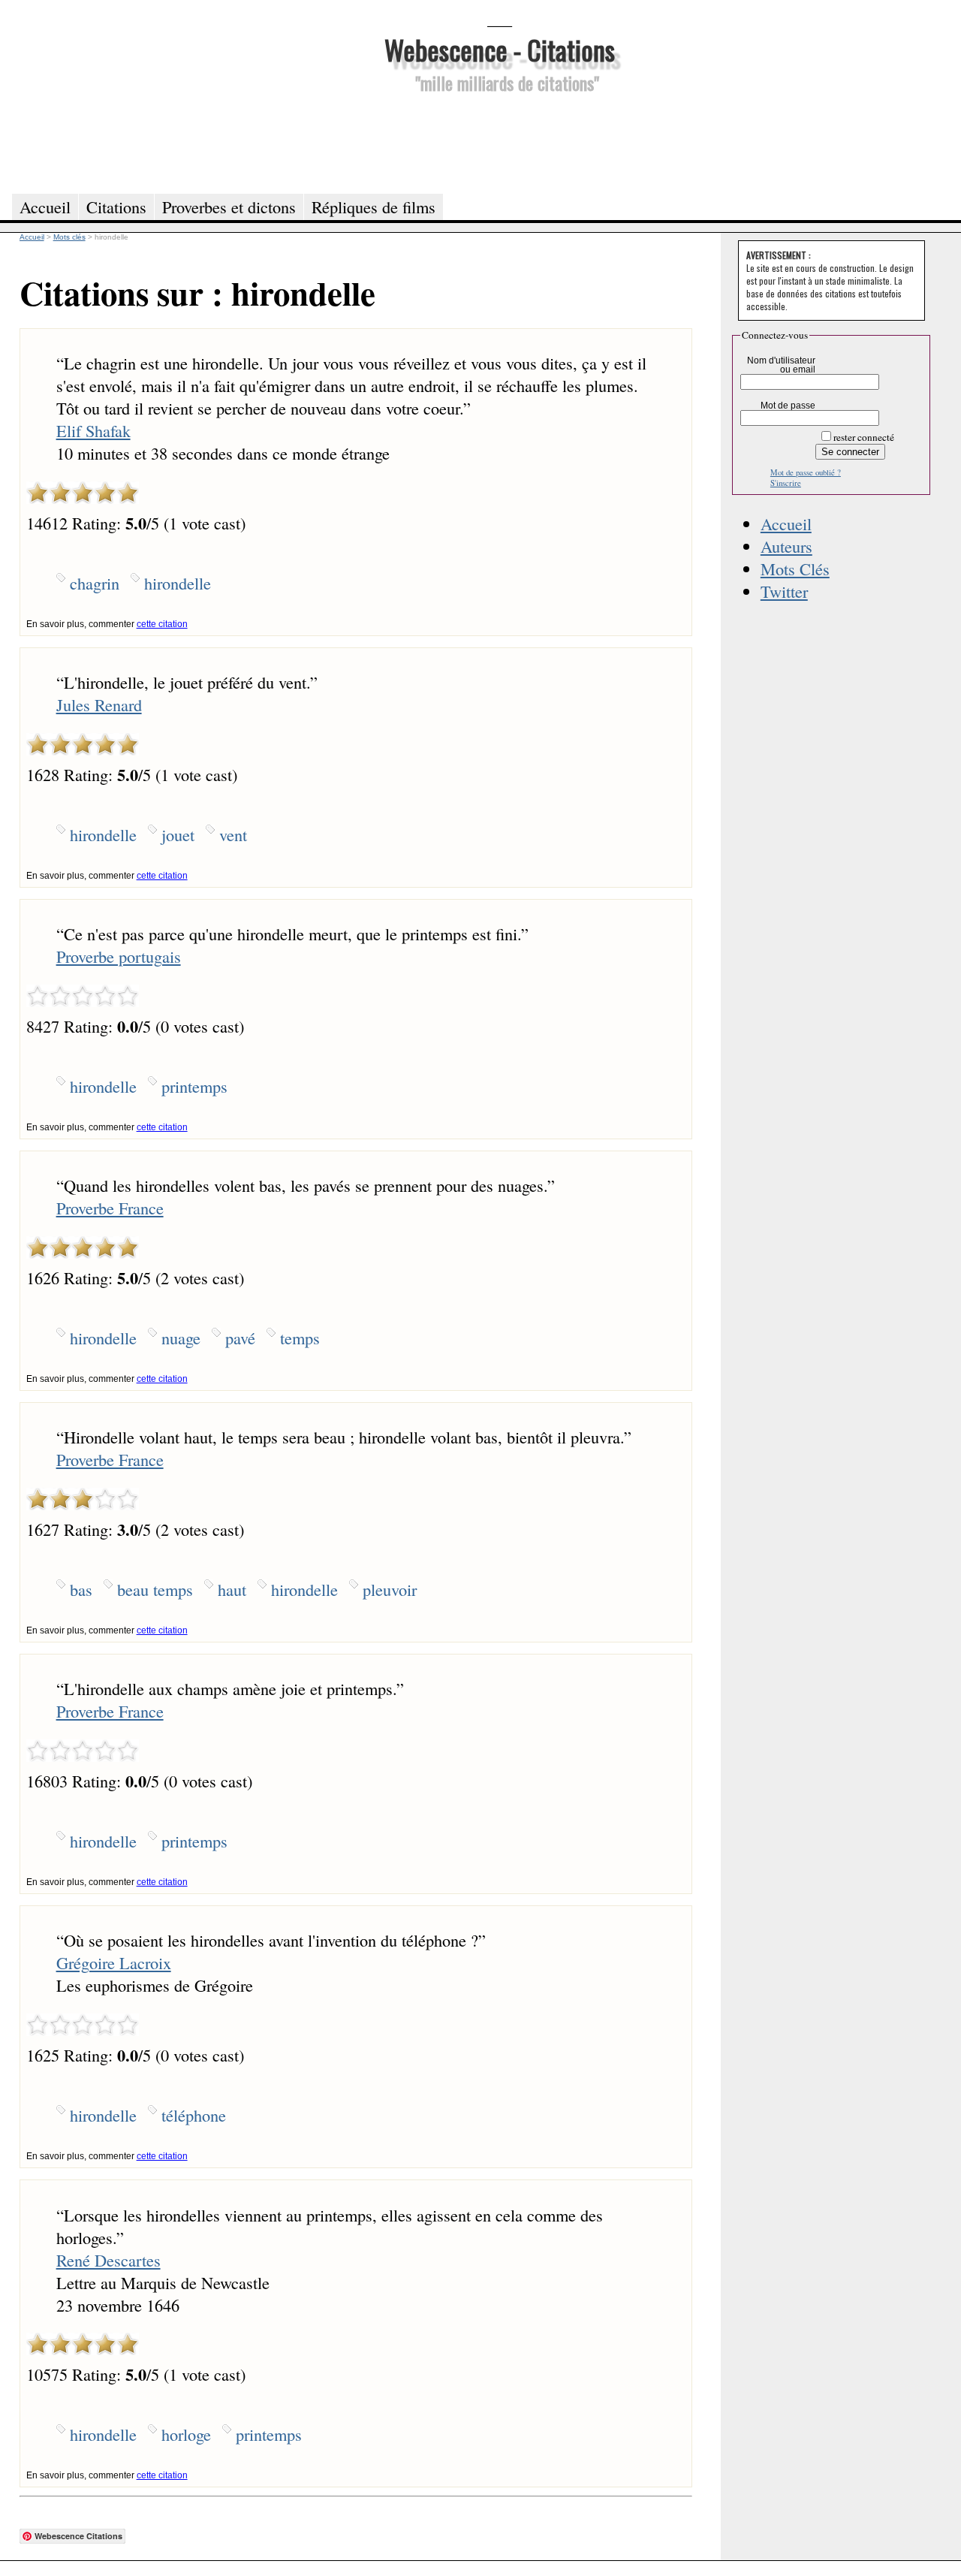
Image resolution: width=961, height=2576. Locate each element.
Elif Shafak (93, 430)
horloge (186, 2434)
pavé (240, 1338)
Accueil (786, 523)
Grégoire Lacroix (114, 1962)
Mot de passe (788, 406)
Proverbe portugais (119, 956)
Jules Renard (99, 704)
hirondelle (178, 583)
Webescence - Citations (500, 49)
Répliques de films (374, 207)
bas (81, 1589)
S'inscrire (786, 483)
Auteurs (786, 546)
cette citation (162, 624)
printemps (194, 1086)
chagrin (95, 583)
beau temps (155, 1589)
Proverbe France (110, 1208)
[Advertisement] (499, 141)
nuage (181, 1338)
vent (233, 834)
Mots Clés (795, 569)
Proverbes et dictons (229, 207)
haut (232, 1589)
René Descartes (108, 2260)
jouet (178, 834)
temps (300, 1338)
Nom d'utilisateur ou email (781, 365)
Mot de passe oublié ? (806, 472)
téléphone (194, 2115)
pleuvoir (390, 1589)
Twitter (784, 591)
